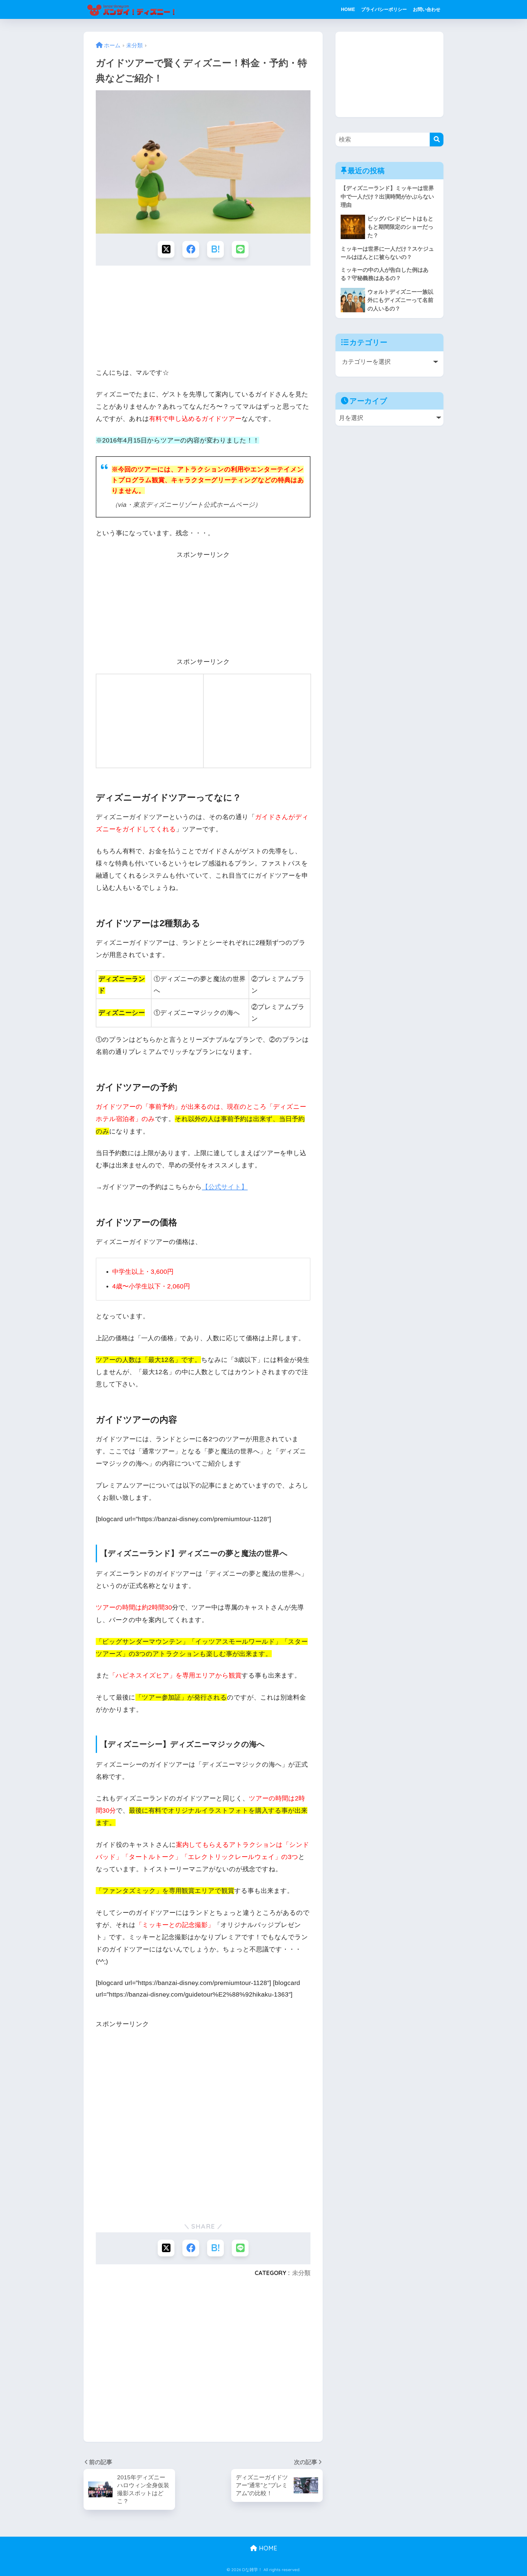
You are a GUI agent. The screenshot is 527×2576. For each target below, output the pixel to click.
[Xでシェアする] (166, 249)
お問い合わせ (427, 9)
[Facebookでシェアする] (191, 249)
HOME (348, 9)
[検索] (437, 140)
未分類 (301, 2273)
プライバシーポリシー (384, 9)
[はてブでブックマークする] (215, 249)
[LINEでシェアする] (240, 249)
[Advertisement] (203, 317)
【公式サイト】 (225, 1187)
